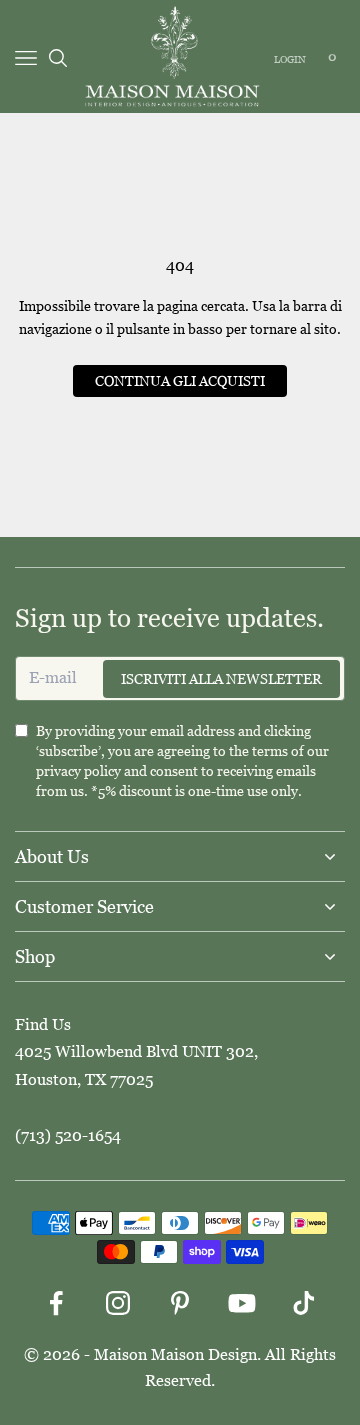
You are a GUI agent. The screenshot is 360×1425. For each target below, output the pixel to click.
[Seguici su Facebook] (56, 1303)
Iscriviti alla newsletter (221, 679)
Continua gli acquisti (180, 381)
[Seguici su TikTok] (304, 1303)
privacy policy (78, 771)
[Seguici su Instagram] (118, 1303)
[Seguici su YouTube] (242, 1303)
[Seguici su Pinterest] (180, 1303)
